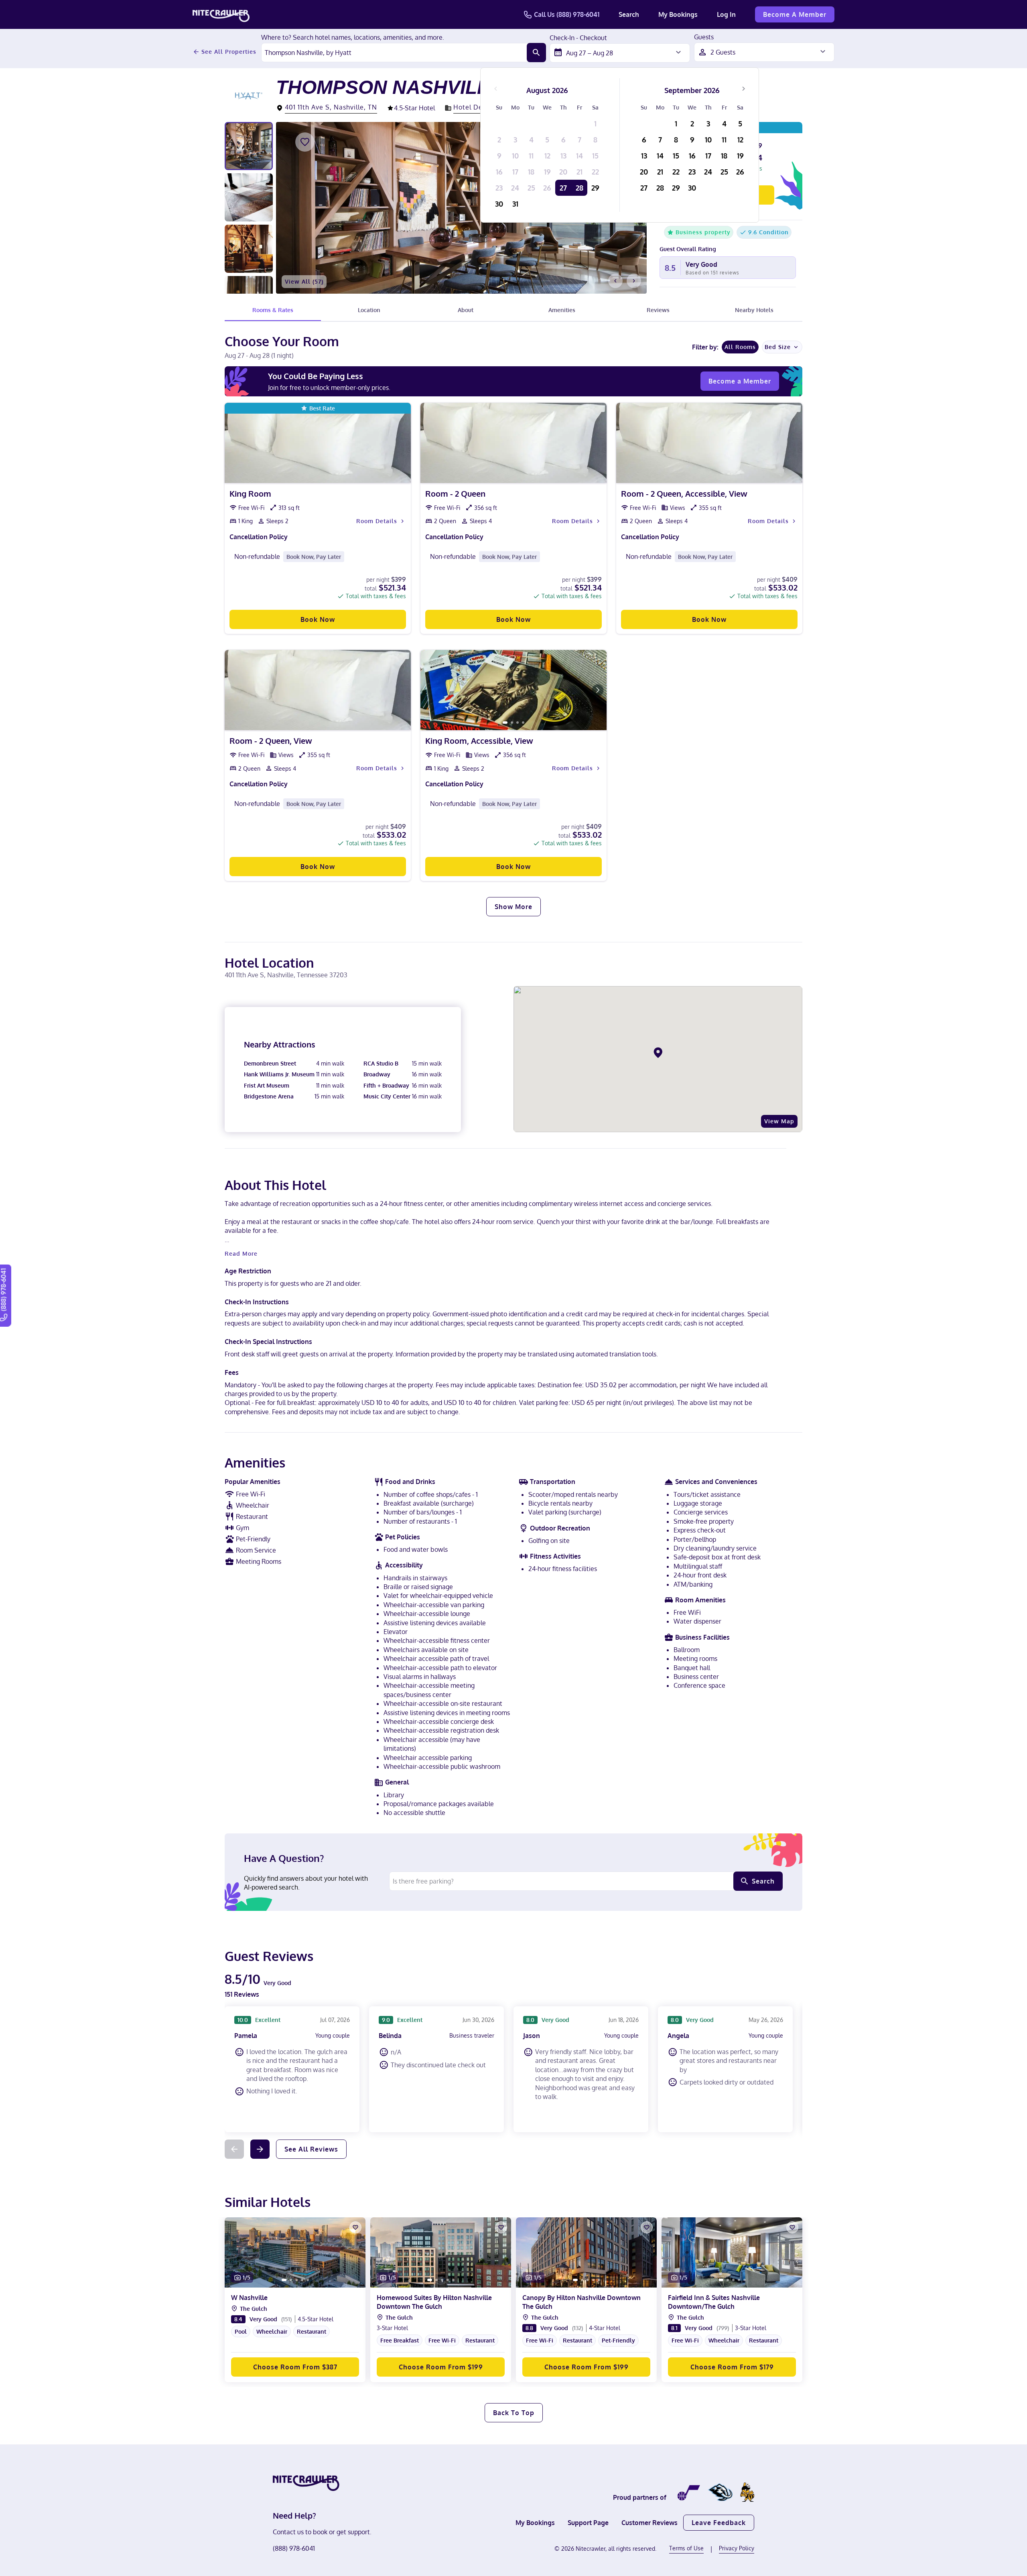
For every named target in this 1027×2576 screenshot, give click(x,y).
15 (595, 156)
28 (579, 188)
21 (579, 172)
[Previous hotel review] (234, 2149)
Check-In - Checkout (578, 38)
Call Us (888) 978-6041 (567, 14)
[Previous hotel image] (615, 281)
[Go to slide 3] (518, 723)
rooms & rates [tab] (273, 310)
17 (515, 172)
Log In (726, 14)
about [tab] (466, 310)
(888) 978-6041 (294, 2548)
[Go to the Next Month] (743, 89)
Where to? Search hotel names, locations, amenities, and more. (353, 38)
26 (547, 188)
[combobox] (394, 53)
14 (579, 156)
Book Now (318, 619)
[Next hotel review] (260, 2149)
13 (563, 156)
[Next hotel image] (634, 281)
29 (595, 188)
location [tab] (369, 310)
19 (547, 172)
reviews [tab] (658, 310)
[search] (536, 53)
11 (531, 156)
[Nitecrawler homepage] (221, 14)
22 (595, 172)
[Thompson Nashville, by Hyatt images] (461, 208)
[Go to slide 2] (512, 723)
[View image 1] (249, 146)
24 (515, 188)
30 (499, 204)
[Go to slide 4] (523, 723)
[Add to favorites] (305, 142)
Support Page (588, 2523)
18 (531, 172)
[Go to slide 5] (308, 2280)
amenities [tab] (562, 310)
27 (563, 188)
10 (515, 156)
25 (531, 188)
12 (547, 156)
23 (499, 188)
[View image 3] (249, 249)
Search (629, 14)
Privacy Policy (737, 2548)
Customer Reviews (649, 2523)
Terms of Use (686, 2548)
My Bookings (678, 14)
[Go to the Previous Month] (496, 89)
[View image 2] (249, 197)
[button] (295, 2335)
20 (563, 172)
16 (499, 172)
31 (515, 204)
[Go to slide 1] (505, 723)
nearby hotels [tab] (754, 310)
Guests (704, 37)
